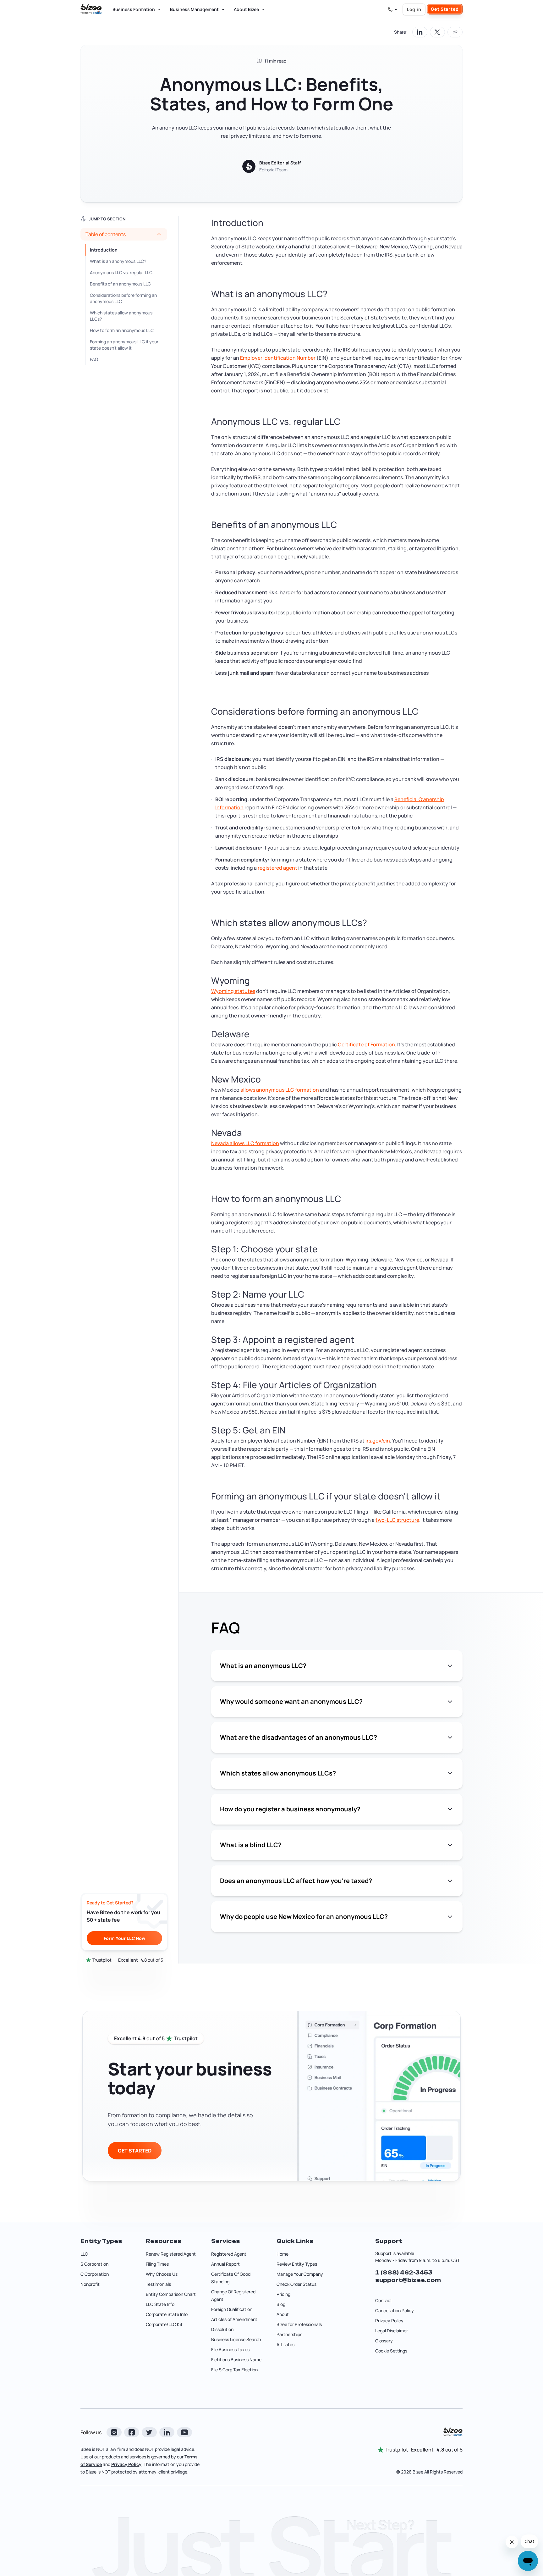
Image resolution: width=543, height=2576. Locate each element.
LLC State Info (160, 2304)
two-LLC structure (397, 1520)
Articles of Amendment (234, 2319)
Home (282, 2254)
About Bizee (246, 9)
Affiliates (285, 2344)
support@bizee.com (408, 2280)
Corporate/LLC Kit (164, 2324)
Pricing (283, 2294)
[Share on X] (437, 32)
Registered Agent (229, 2254)
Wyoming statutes (233, 991)
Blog (281, 2304)
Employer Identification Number (278, 358)
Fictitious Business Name (236, 2360)
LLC (84, 2254)
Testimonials (158, 2284)
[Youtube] (184, 2432)
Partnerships (289, 2334)
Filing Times (157, 2264)
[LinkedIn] (167, 2432)
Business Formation (134, 9)
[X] (149, 2432)
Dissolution (222, 2329)
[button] (124, 234)
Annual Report (225, 2264)
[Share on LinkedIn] (420, 32)
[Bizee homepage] (91, 9)
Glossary (384, 2341)
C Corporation (95, 2274)
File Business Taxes (230, 2349)
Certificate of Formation (366, 1044)
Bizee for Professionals (299, 2324)
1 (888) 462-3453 (404, 2273)
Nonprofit (90, 2284)
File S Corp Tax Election (234, 2370)
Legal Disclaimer (392, 2331)
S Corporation (94, 2264)
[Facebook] (132, 2432)
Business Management (194, 9)
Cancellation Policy (395, 2310)
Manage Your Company (300, 2274)
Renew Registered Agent (171, 2254)
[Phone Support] (393, 9)
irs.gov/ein (378, 1441)
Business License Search (236, 2339)
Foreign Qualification (232, 2309)
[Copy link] (455, 32)
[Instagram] (114, 2432)
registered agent (277, 868)
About (283, 2314)
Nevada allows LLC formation (245, 1143)
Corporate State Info (167, 2314)
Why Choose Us (162, 2274)
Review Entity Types (297, 2264)
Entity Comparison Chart (171, 2294)
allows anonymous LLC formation (280, 1090)
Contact (384, 2300)
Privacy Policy (389, 2321)
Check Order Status (296, 2284)
